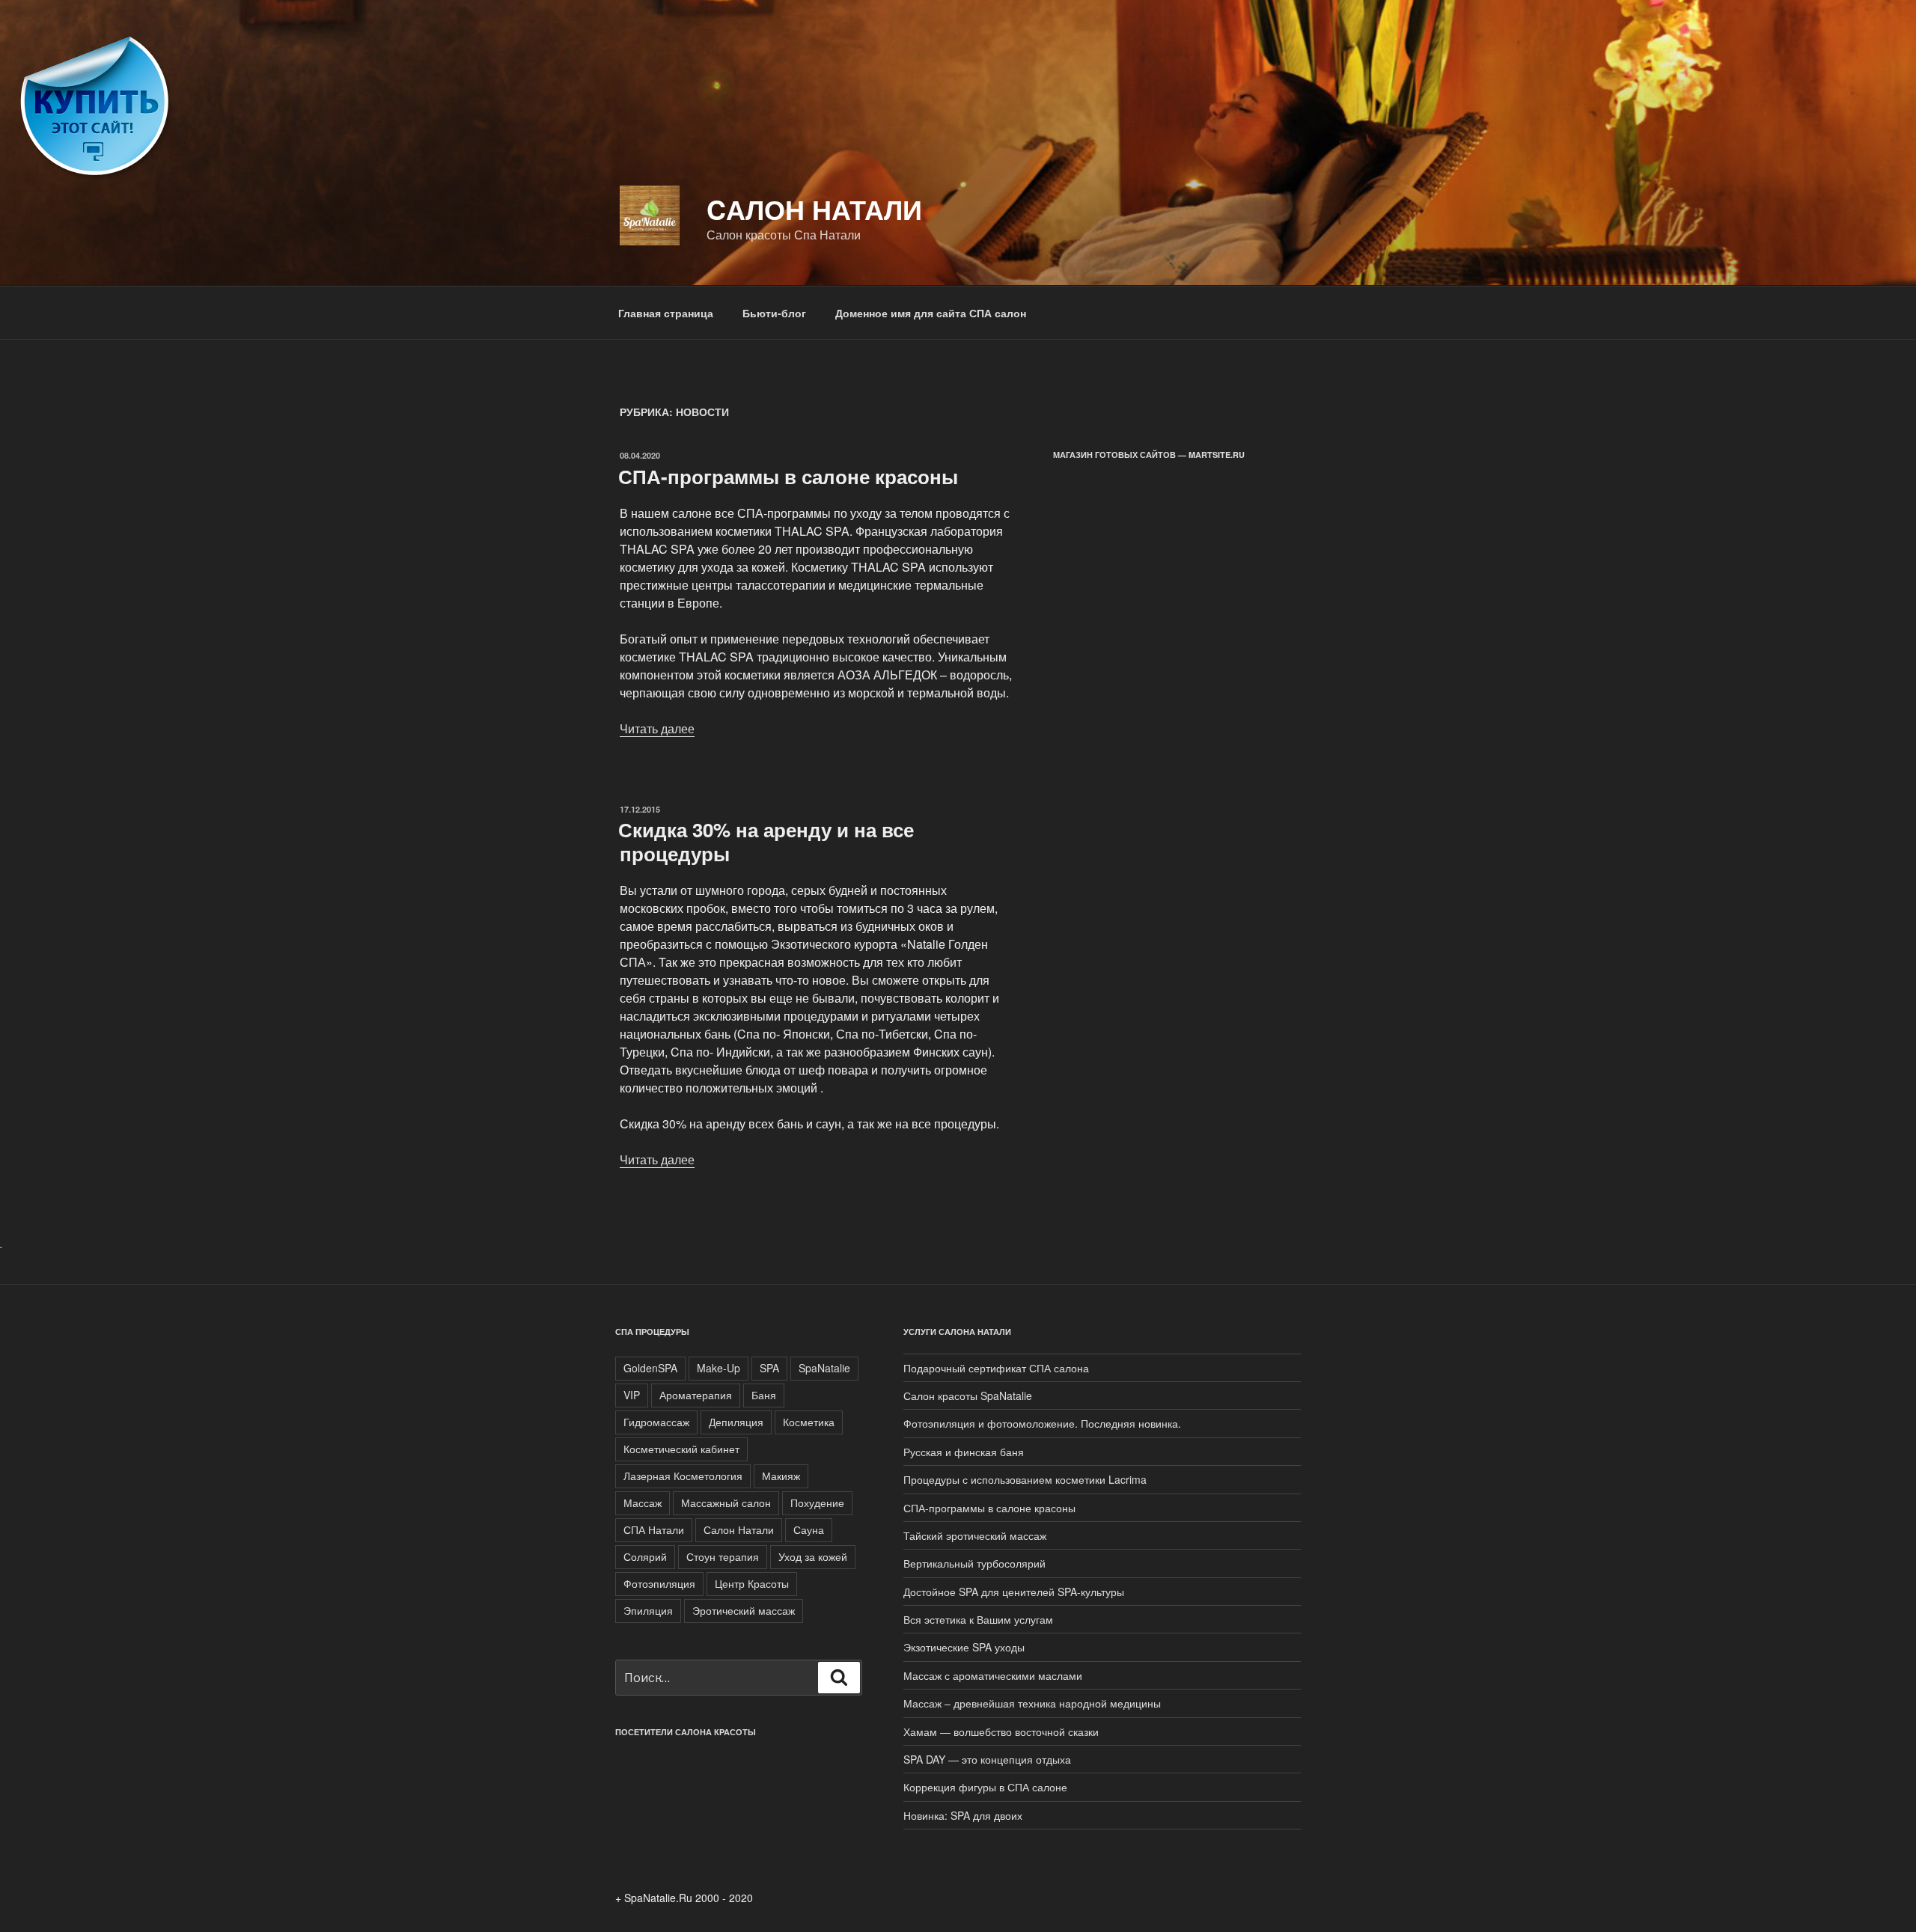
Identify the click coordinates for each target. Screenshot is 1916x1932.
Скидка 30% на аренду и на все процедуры (766, 841)
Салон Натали (739, 1529)
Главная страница (666, 313)
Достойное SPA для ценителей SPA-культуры (1014, 1592)
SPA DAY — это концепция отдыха (987, 1759)
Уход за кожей (813, 1556)
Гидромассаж (656, 1422)
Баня (764, 1395)
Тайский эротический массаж (975, 1535)
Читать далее (657, 728)
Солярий (645, 1556)
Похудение (817, 1503)
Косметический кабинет (681, 1449)
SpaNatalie (824, 1368)
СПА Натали (654, 1529)
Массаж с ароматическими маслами (993, 1675)
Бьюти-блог (774, 313)
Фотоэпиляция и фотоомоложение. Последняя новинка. (1042, 1423)
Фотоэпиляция (659, 1583)
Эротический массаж (744, 1610)
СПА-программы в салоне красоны (788, 476)
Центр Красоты (752, 1583)
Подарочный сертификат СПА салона (996, 1368)
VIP (632, 1395)
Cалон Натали (814, 209)
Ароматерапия (696, 1395)
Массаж (643, 1503)
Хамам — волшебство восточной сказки (1001, 1731)
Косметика (809, 1422)
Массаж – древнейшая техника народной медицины (1032, 1703)
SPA (769, 1368)
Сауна (809, 1529)
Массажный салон (726, 1503)
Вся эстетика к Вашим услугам (978, 1619)
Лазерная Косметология (683, 1476)
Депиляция (736, 1422)
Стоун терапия (723, 1556)
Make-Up (718, 1368)
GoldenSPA (650, 1368)
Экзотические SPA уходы (964, 1647)
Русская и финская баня (964, 1452)
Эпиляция (648, 1610)
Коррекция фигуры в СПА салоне (985, 1787)
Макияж (781, 1476)
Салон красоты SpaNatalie (968, 1395)
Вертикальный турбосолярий (974, 1563)
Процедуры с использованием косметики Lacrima (1025, 1479)
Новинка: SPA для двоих (963, 1815)
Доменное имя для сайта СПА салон (931, 313)
